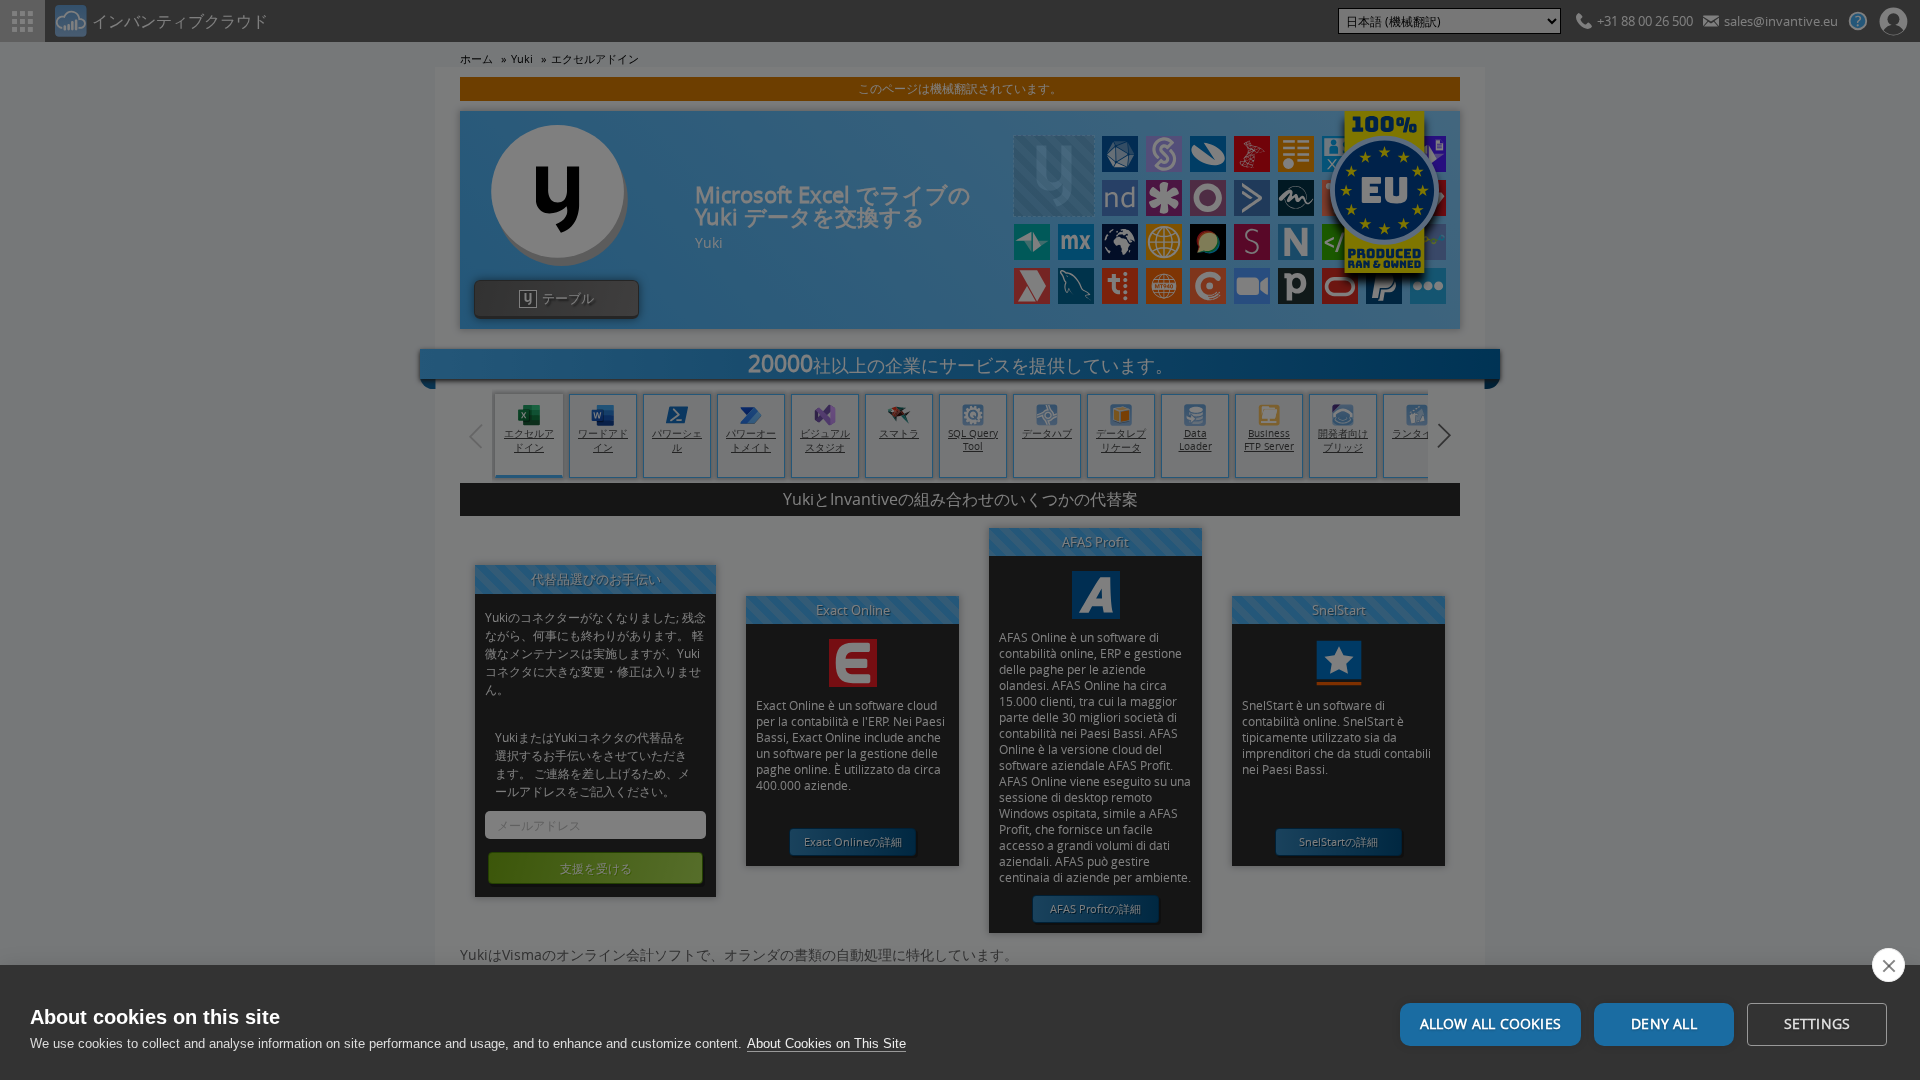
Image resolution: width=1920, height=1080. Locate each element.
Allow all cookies (1490, 1024)
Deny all (1664, 1024)
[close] (1888, 965)
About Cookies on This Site (826, 1043)
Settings (1817, 1024)
